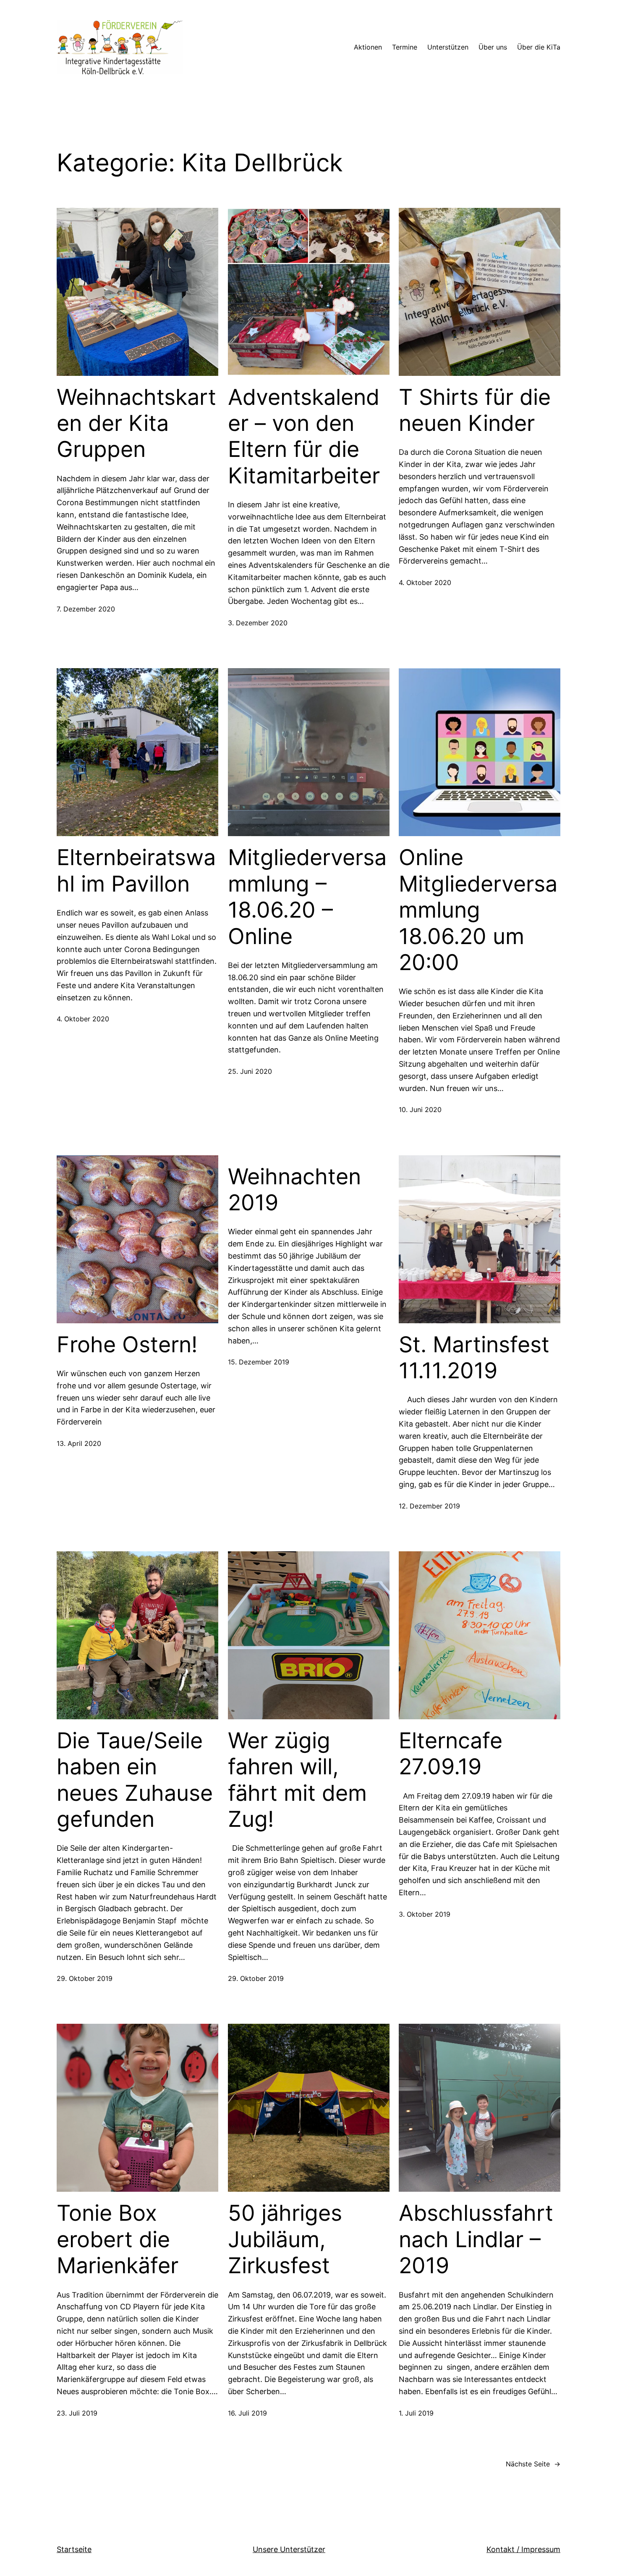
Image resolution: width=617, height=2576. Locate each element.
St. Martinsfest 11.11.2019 (474, 1358)
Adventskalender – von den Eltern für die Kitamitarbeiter (304, 437)
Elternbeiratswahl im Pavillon (136, 871)
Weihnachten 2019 (294, 1190)
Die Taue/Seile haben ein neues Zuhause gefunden (135, 1780)
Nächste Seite (533, 2464)
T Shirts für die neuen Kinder (475, 410)
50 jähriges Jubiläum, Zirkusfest (285, 2239)
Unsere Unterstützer (289, 2549)
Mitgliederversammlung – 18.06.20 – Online (307, 897)
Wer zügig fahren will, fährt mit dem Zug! (297, 1780)
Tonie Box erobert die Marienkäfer (118, 2239)
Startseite (74, 2549)
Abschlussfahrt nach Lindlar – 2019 (476, 2239)
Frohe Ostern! (127, 1345)
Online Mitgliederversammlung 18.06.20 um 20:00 (478, 910)
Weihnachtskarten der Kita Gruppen (136, 424)
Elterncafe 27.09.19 (451, 1754)
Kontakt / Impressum (523, 2549)
